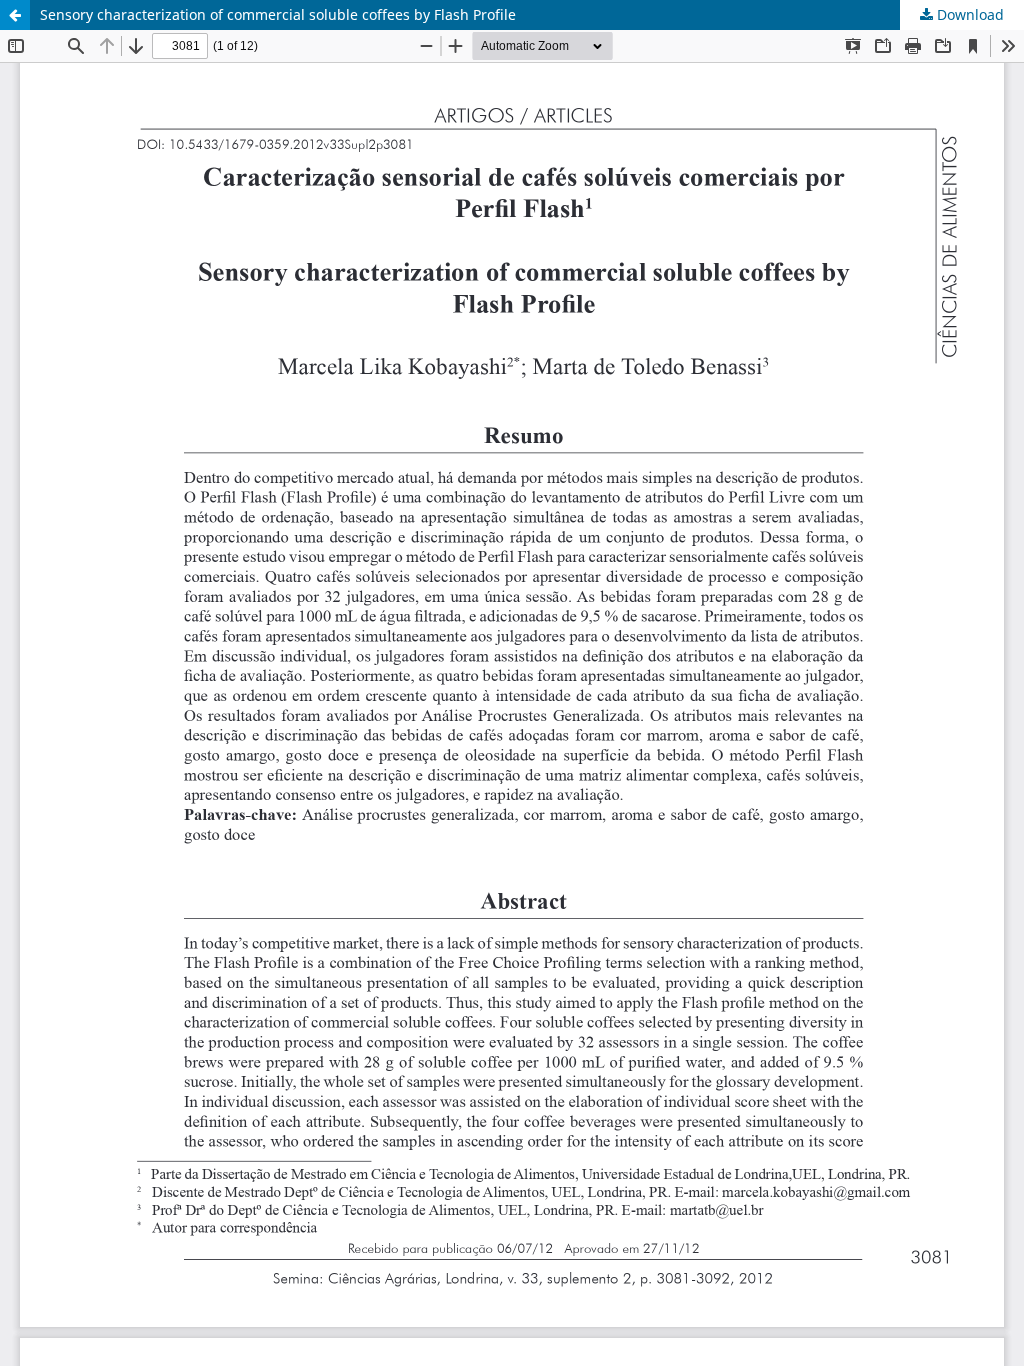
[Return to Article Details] (15, 15)
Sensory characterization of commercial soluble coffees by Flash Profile (278, 14)
